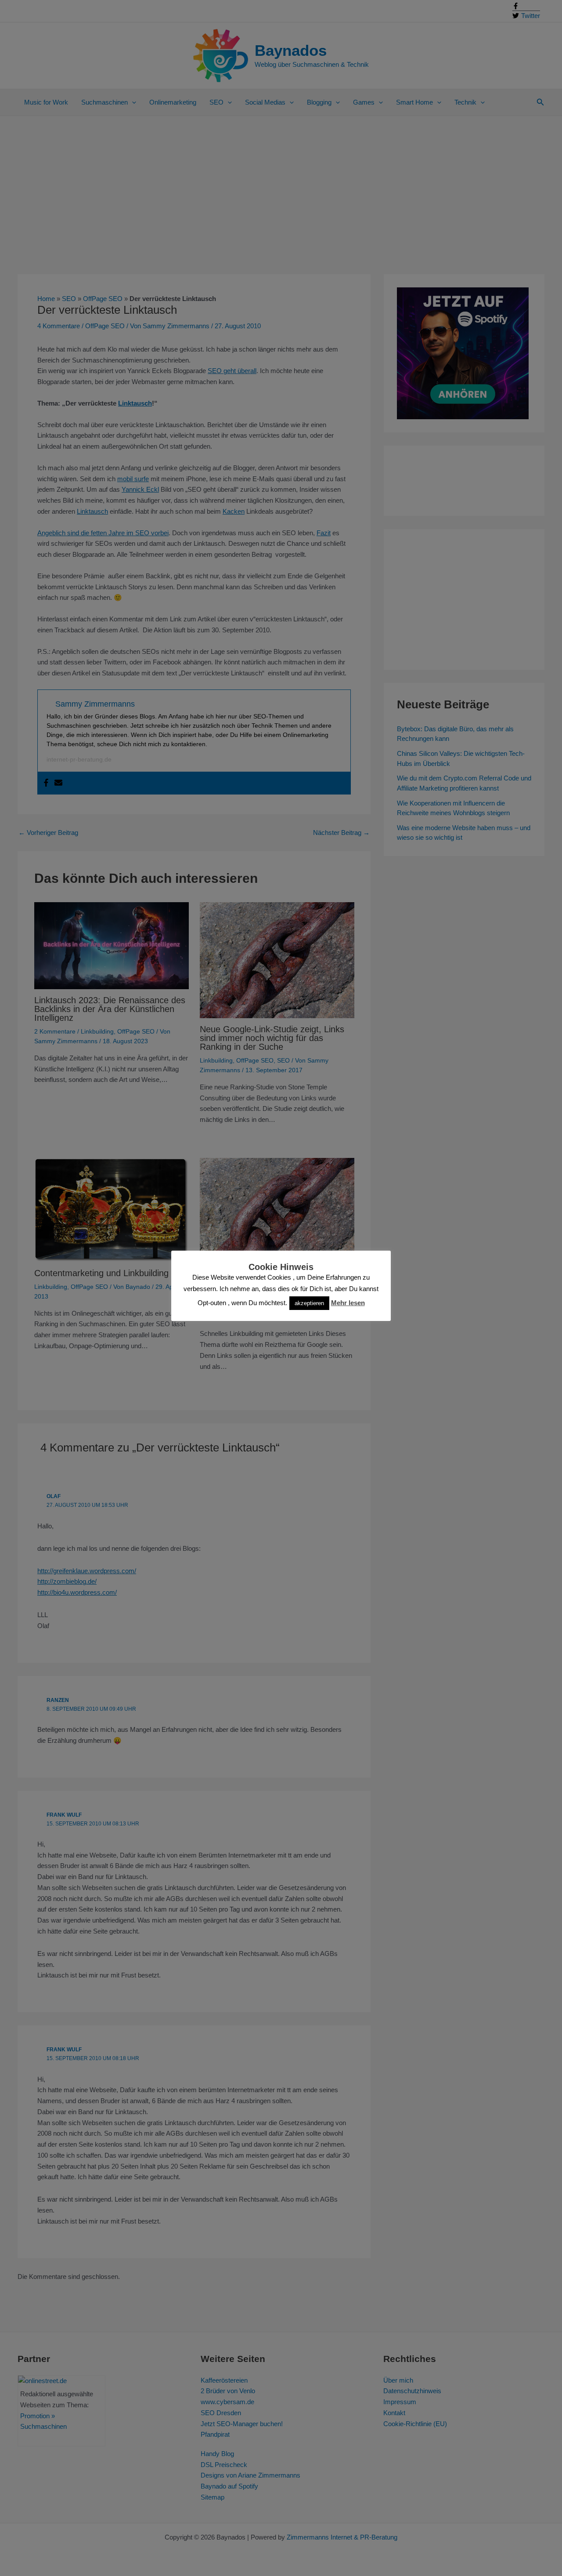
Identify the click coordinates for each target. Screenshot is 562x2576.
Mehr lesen (348, 1303)
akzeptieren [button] (309, 1303)
